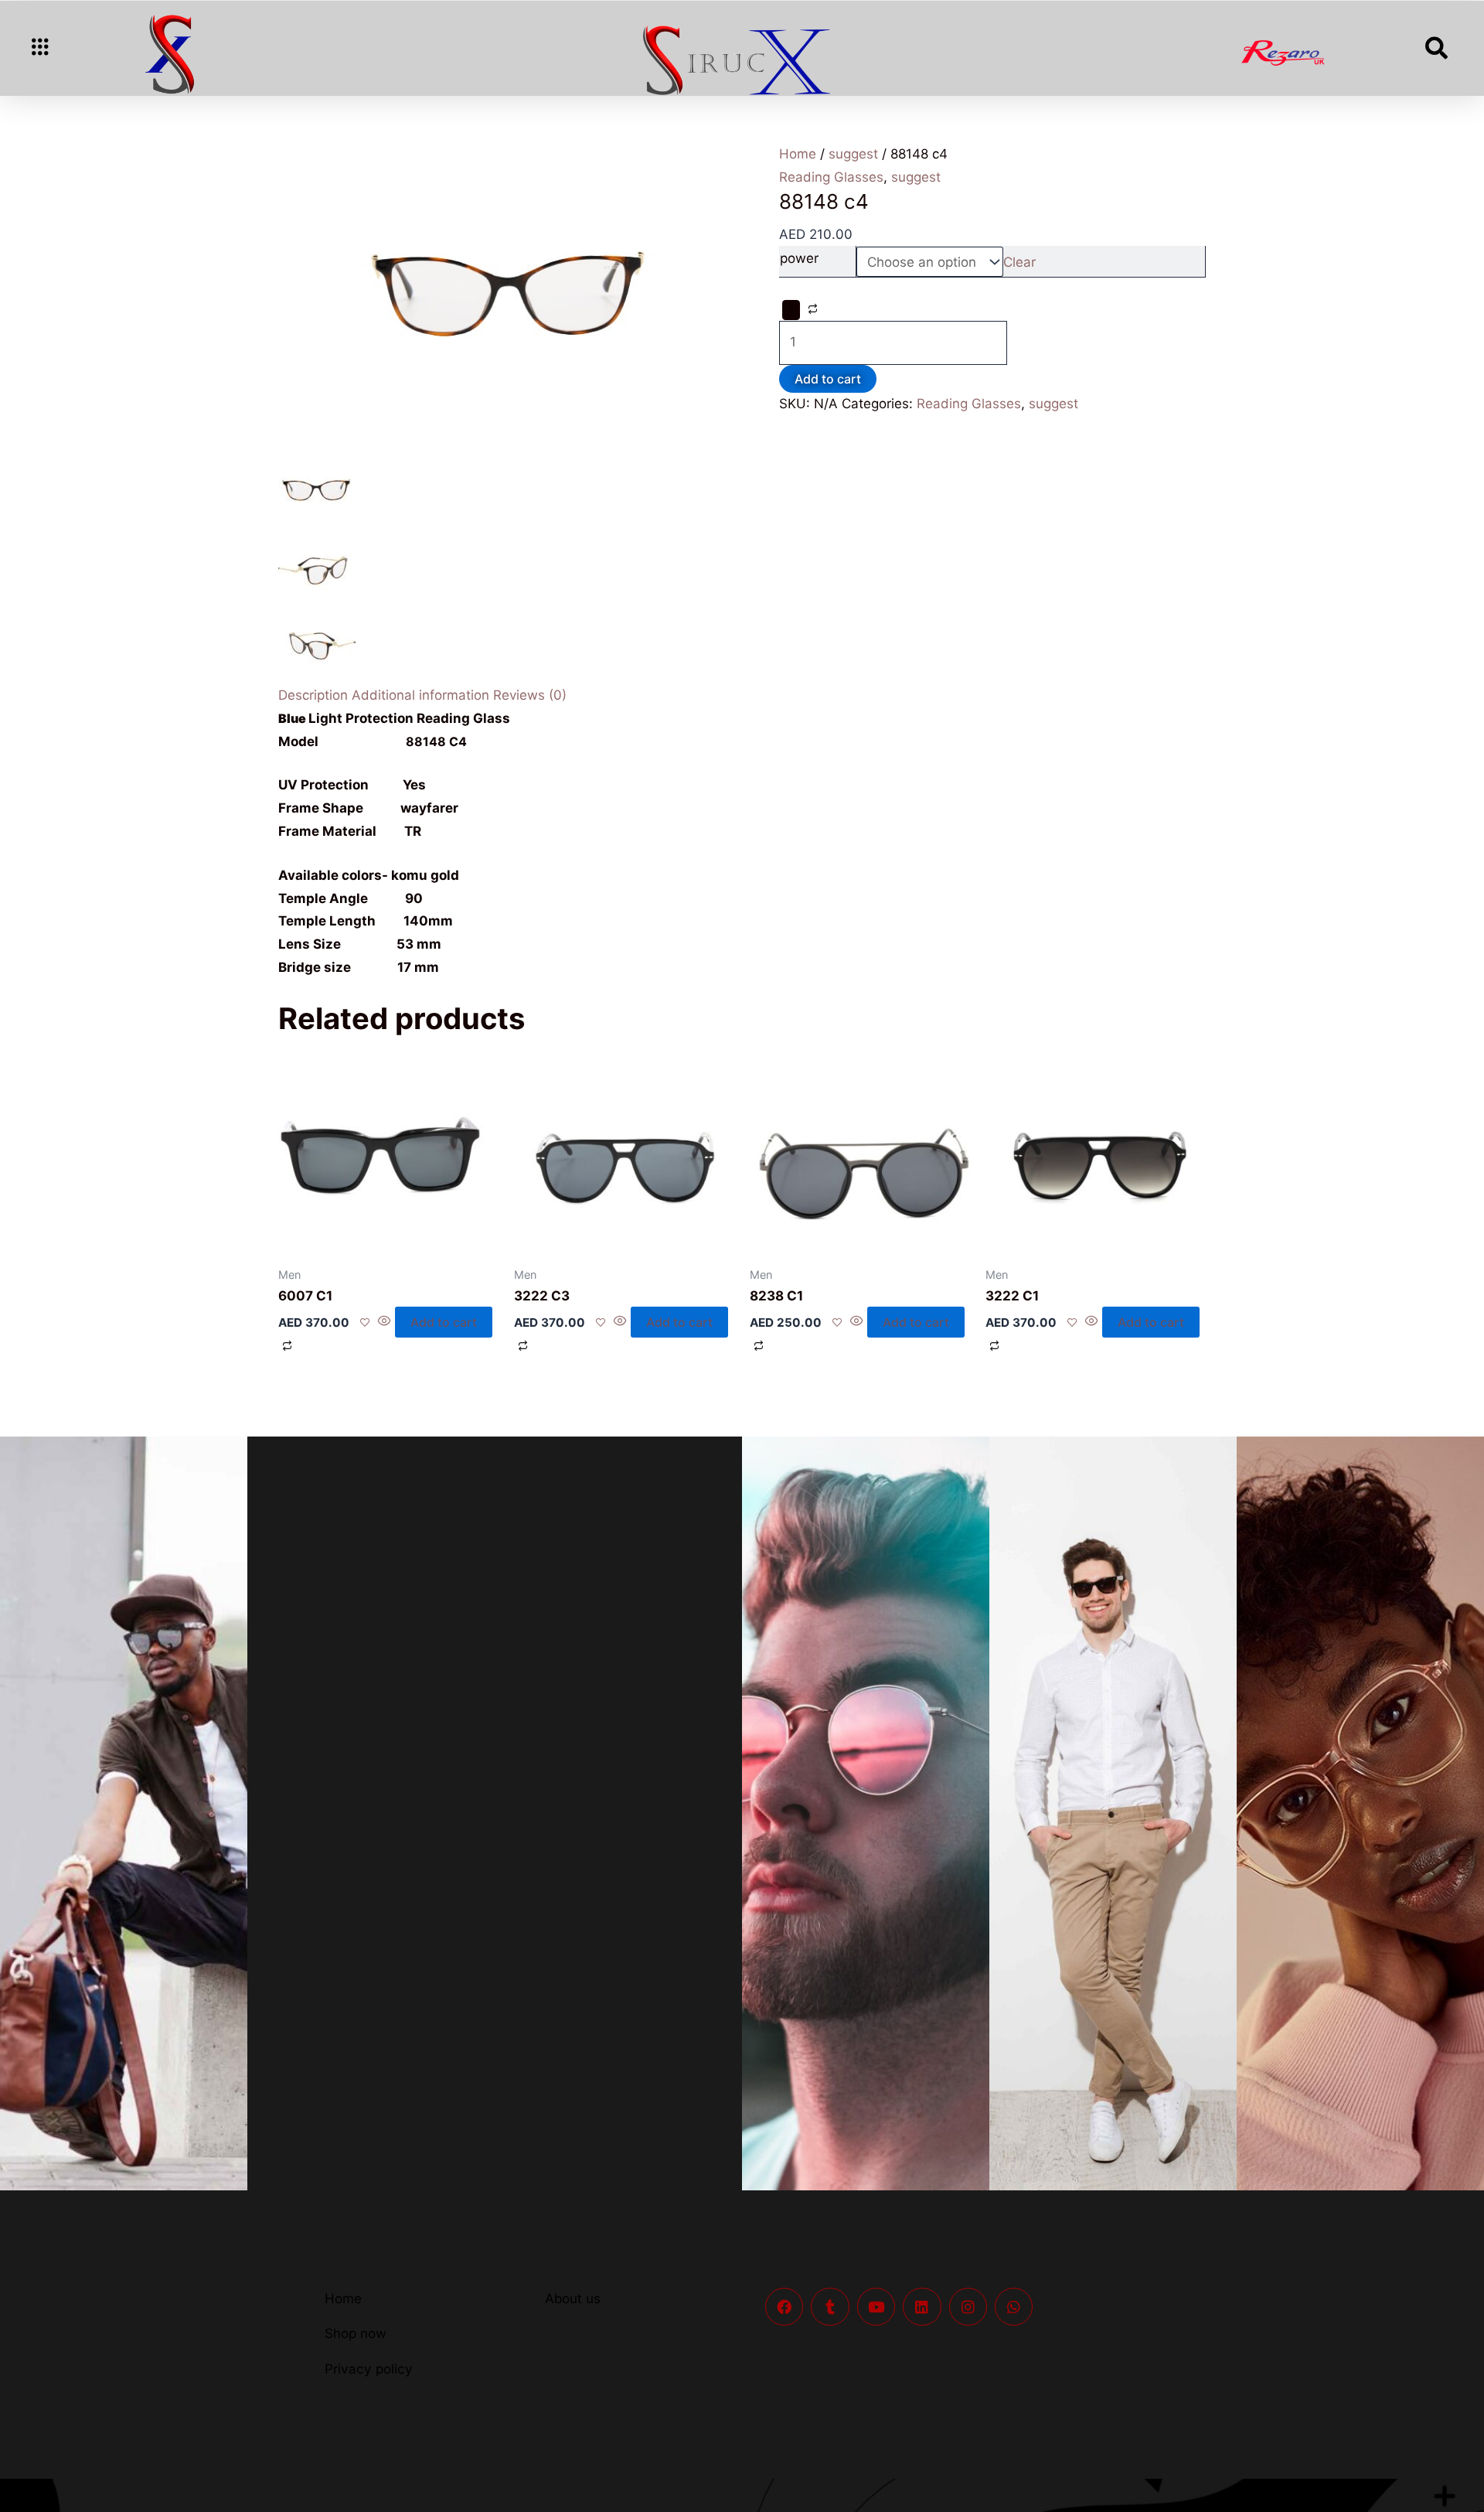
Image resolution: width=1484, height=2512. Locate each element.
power (799, 258)
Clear (1019, 262)
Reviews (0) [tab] (530, 695)
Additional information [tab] (420, 695)
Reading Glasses (969, 404)
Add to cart (828, 379)
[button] (40, 49)
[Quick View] (385, 1322)
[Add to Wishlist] (791, 310)
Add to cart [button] (444, 1322)
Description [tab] (313, 695)
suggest (853, 154)
